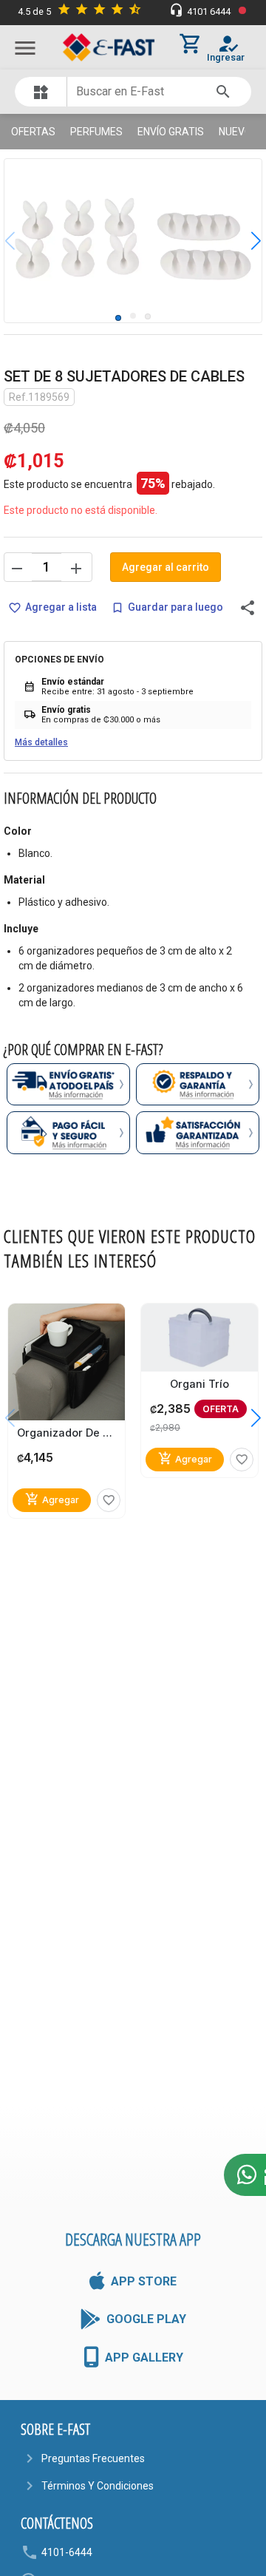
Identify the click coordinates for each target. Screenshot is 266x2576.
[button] (245, 240)
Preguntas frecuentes (93, 2458)
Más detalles (41, 742)
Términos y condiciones (98, 2486)
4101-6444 (67, 2552)
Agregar (52, 1499)
